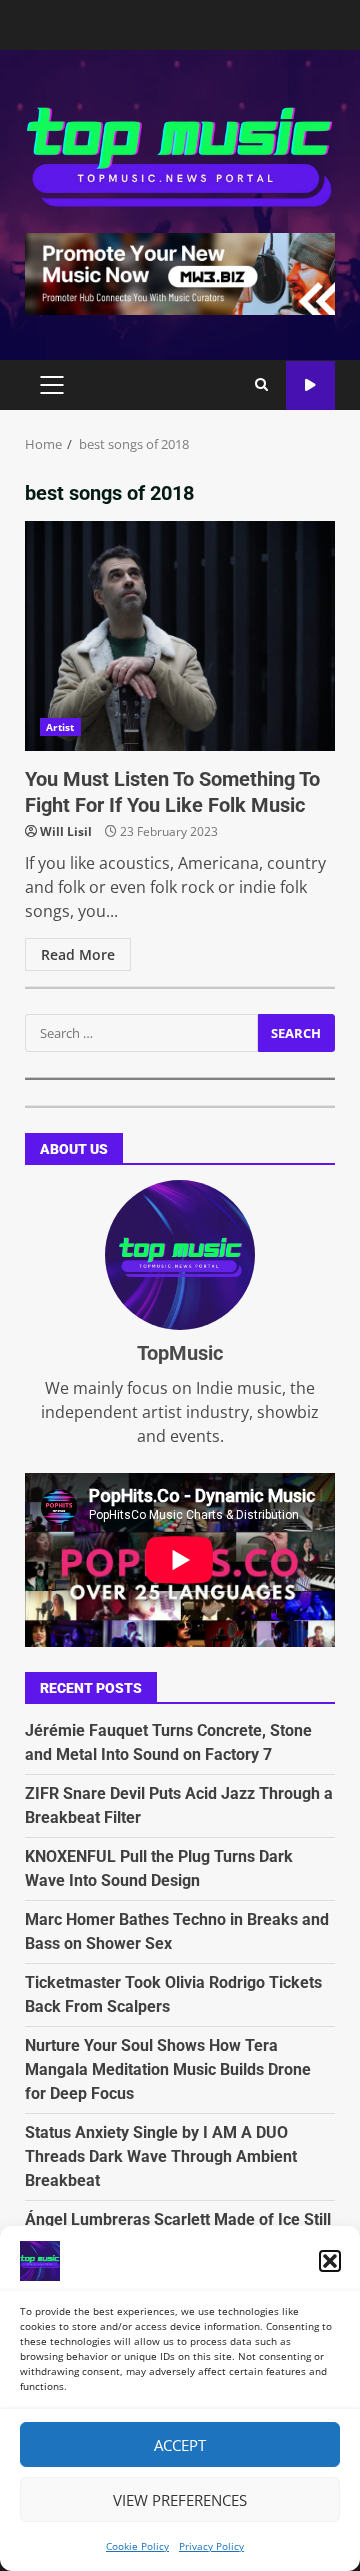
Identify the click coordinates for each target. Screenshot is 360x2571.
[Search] (261, 385)
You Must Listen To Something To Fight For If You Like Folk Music (180, 636)
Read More (78, 954)
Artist (60, 727)
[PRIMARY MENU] (51, 385)
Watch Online (310, 385)
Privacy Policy (211, 2546)
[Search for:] (141, 1033)
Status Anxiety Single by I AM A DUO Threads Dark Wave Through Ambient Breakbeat (161, 2156)
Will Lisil (66, 831)
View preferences (180, 2500)
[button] (330, 2261)
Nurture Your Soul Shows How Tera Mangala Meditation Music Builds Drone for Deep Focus (168, 2069)
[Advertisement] (180, 272)
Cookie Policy (137, 2546)
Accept (180, 2445)
